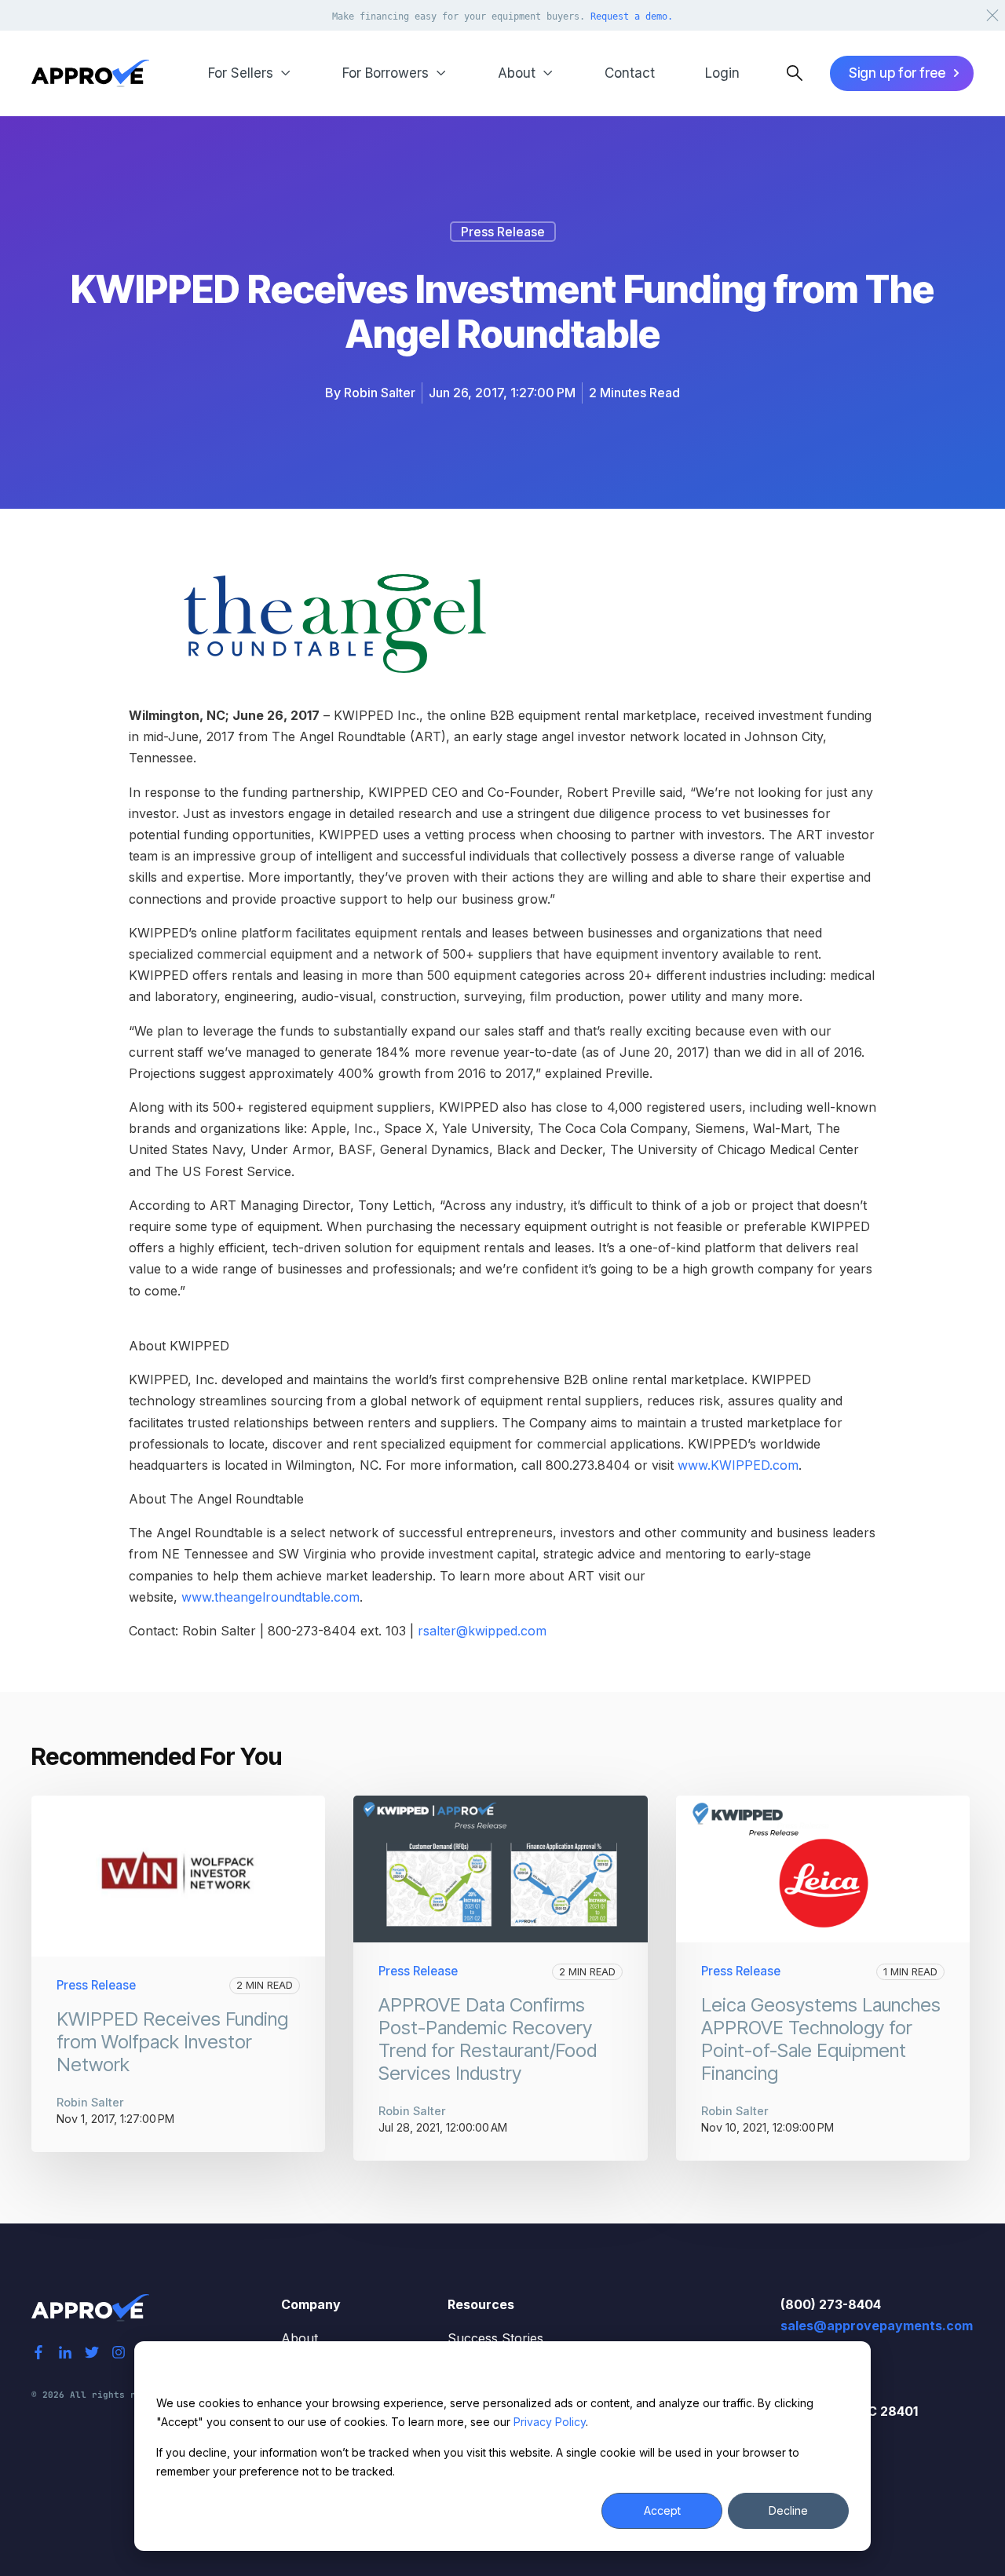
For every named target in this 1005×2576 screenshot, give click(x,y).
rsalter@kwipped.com (482, 1631)
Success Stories (495, 2338)
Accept (662, 2510)
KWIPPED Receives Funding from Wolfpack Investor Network (172, 2042)
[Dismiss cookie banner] (843, 2373)
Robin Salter (380, 393)
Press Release (503, 232)
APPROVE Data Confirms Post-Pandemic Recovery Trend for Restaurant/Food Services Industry (488, 2039)
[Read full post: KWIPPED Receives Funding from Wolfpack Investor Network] (178, 1876)
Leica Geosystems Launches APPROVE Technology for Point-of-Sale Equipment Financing (821, 2039)
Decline (788, 2510)
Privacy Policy (550, 2422)
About (300, 2338)
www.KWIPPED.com (738, 1465)
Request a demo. (632, 16)
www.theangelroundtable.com (270, 1597)
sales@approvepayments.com (877, 2326)
